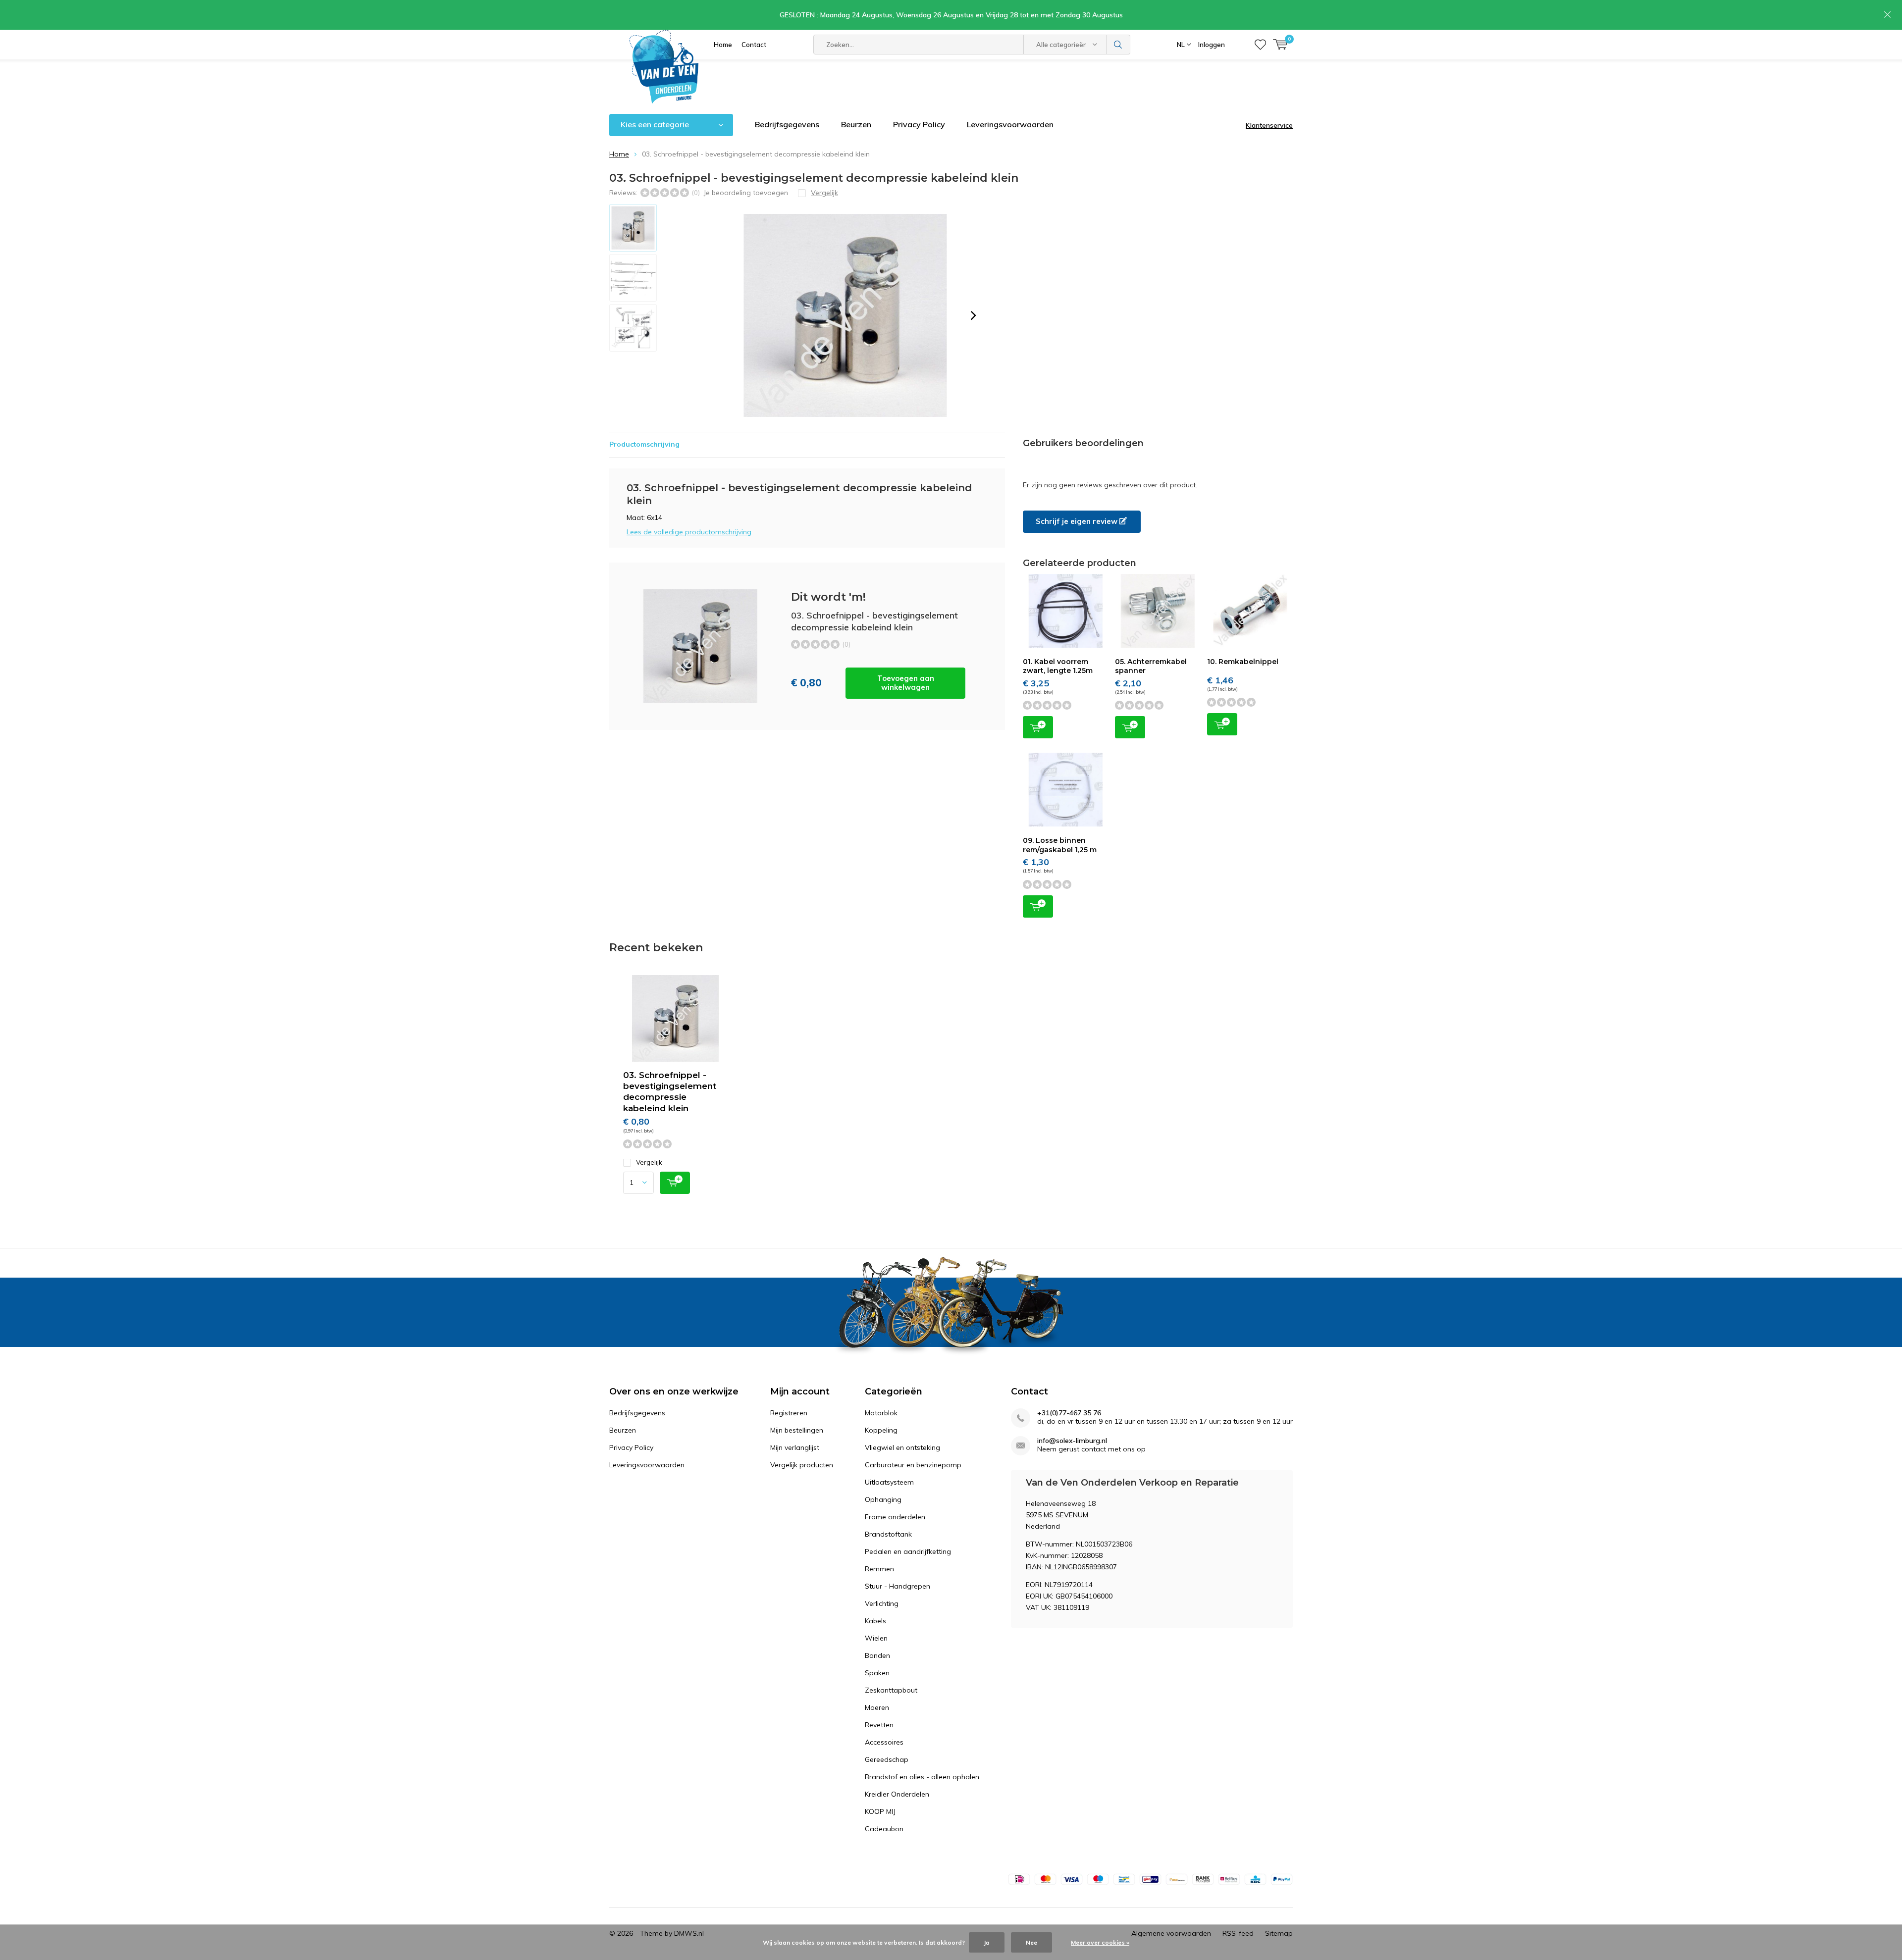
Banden (877, 1655)
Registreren (789, 1413)
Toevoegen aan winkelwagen (906, 683)
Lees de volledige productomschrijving (689, 532)
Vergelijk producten (802, 1465)
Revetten (879, 1725)
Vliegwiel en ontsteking (902, 1447)
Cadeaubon (884, 1829)
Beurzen (856, 124)
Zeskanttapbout (891, 1690)
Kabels (875, 1621)
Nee (1031, 1942)
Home (723, 45)
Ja (987, 1942)
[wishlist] (1260, 45)
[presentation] (973, 315)
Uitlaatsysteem (889, 1482)
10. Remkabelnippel (1243, 662)
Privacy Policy (919, 124)
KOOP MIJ (880, 1811)
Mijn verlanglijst (795, 1447)
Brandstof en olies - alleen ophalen (922, 1777)
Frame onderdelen (895, 1517)
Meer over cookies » (1100, 1942)
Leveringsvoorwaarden (1010, 124)
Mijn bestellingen (797, 1430)
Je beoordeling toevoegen (746, 193)
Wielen (876, 1638)
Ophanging (883, 1499)
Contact (754, 45)
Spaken (877, 1673)
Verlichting (882, 1603)
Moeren (877, 1707)
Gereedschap (887, 1759)
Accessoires (884, 1742)
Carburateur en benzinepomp (913, 1465)
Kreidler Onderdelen (897, 1794)
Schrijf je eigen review (1078, 521)
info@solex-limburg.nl (1072, 1441)
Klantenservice (1269, 125)
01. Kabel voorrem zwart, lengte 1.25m (1058, 666)
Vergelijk (649, 1162)
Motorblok (881, 1413)
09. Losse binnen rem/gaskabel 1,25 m (1060, 845)
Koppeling (881, 1430)
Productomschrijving (644, 444)
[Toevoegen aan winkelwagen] (675, 1183)
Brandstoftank (888, 1534)
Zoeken (1118, 45)
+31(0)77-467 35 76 (1069, 1413)
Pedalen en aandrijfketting (908, 1551)
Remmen (879, 1569)
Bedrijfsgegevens (787, 124)
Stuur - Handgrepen (898, 1586)
